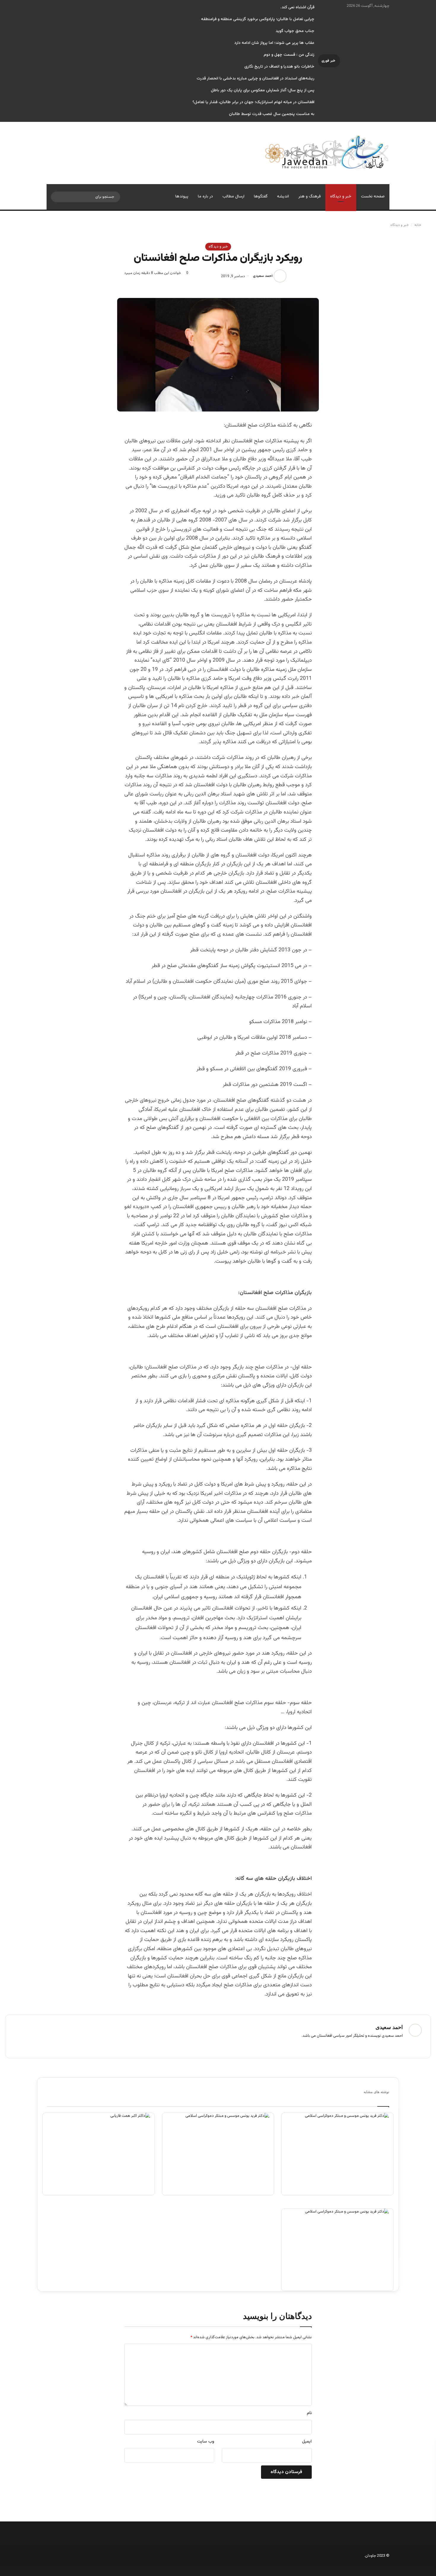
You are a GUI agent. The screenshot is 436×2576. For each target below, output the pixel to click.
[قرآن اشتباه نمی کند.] (337, 2250)
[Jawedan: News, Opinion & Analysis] (327, 152)
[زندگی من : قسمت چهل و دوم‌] (218, 2154)
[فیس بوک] (399, 2046)
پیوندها (182, 197)
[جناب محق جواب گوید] (337, 2154)
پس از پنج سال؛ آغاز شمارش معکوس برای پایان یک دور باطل (263, 90)
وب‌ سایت (206, 2442)
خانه (418, 225)
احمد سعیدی (263, 276)
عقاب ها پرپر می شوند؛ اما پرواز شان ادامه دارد (274, 43)
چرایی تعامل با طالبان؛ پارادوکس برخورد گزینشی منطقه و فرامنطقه (258, 19)
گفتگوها (261, 197)
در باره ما (205, 197)
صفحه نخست (373, 197)
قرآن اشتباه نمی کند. (297, 7)
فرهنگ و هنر (310, 197)
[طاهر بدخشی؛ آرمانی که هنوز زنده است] (99, 2154)
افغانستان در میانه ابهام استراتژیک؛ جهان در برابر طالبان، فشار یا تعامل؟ (253, 102)
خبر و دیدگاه (341, 197)
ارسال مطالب (233, 197)
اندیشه (283, 197)
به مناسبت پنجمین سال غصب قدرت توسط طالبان (272, 114)
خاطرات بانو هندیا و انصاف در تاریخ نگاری (279, 67)
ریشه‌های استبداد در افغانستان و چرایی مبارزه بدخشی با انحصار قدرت (256, 79)
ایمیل (307, 2442)
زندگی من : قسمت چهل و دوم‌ (289, 55)
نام (309, 2413)
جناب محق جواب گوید (295, 31)
